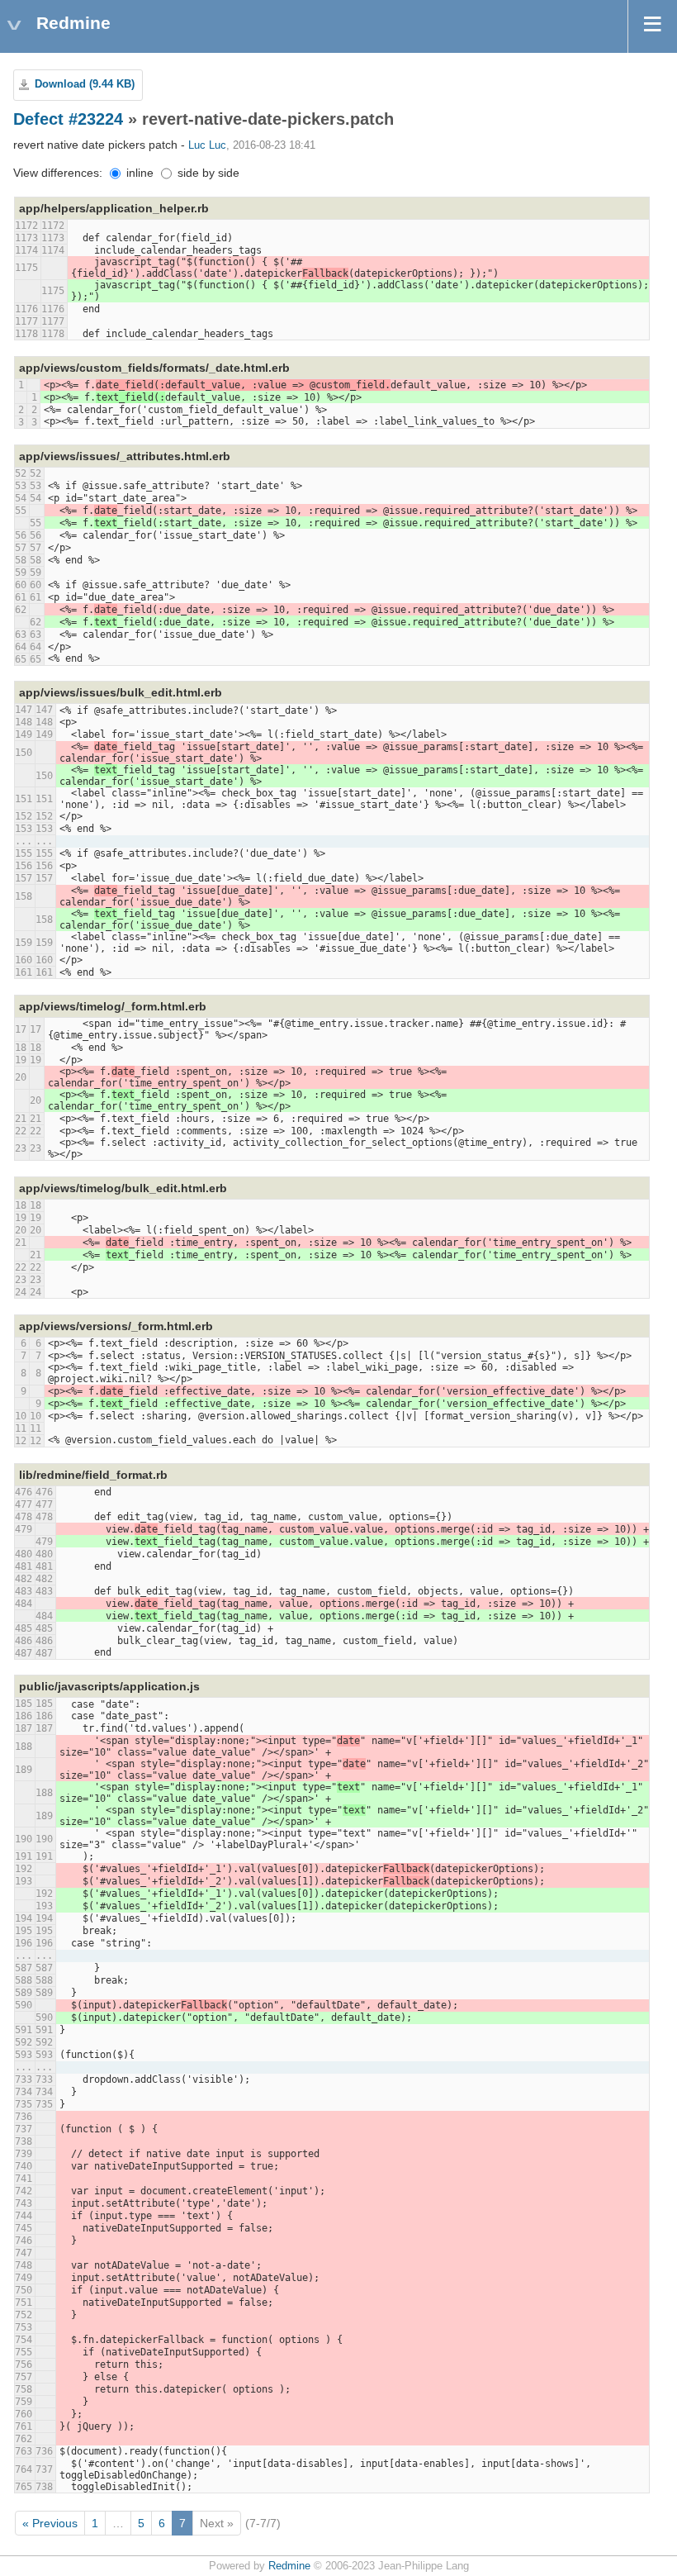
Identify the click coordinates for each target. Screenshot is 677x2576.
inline (138, 173)
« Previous (50, 2523)
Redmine (289, 2566)
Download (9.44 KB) (85, 84)
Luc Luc (207, 145)
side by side (207, 173)
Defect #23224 (68, 119)
